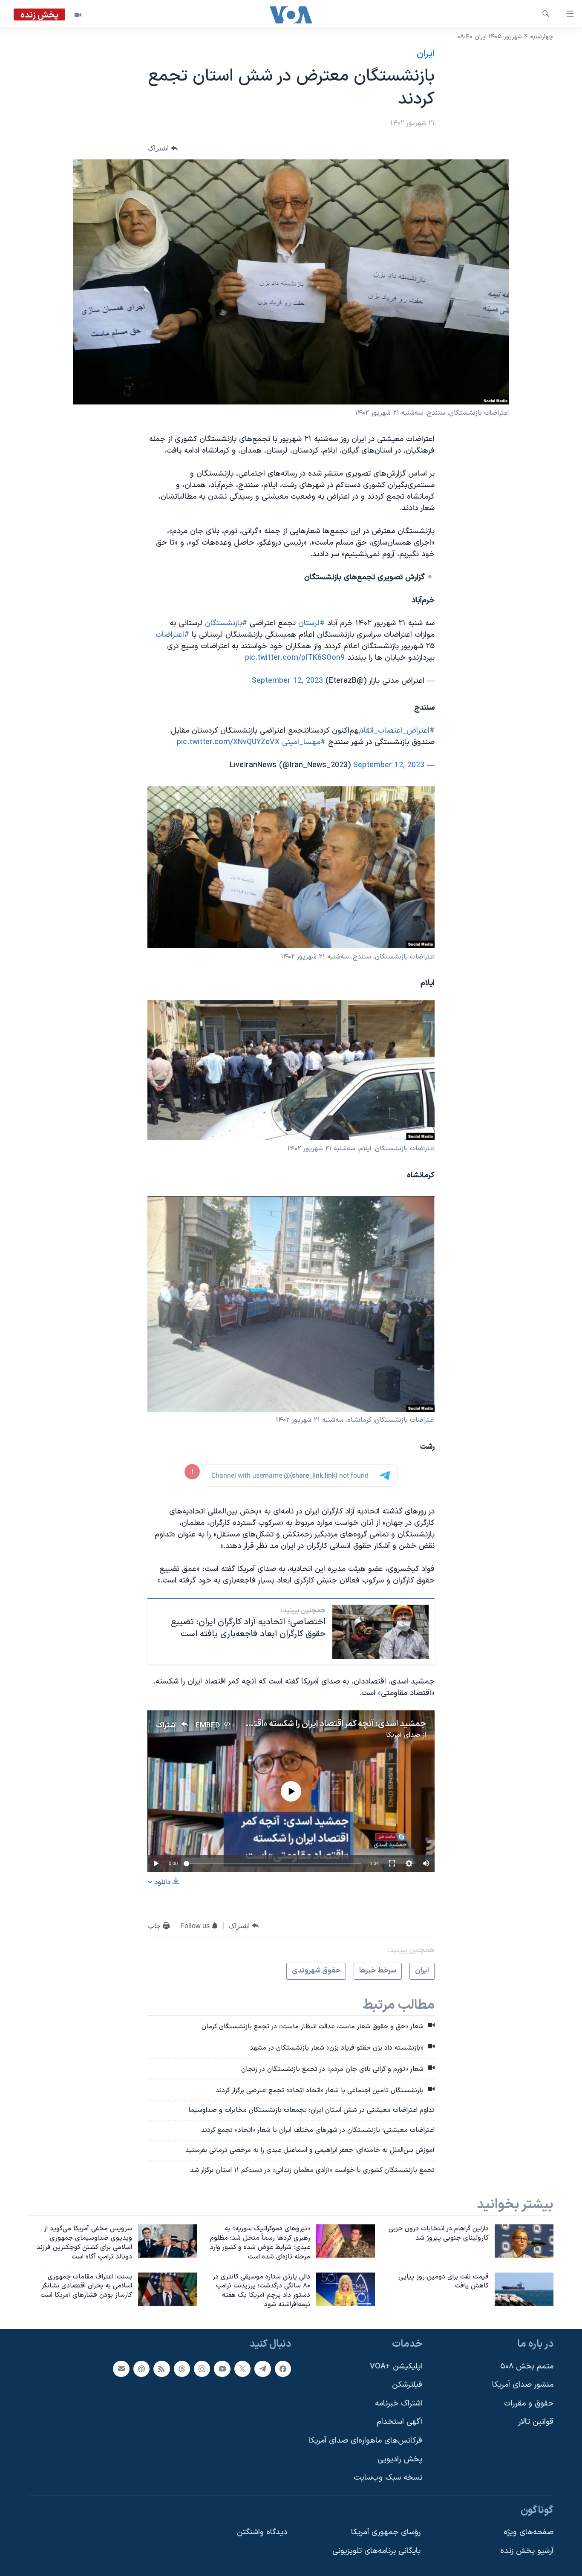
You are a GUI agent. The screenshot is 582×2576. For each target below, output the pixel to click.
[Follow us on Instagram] (202, 2368)
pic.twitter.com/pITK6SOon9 (295, 658)
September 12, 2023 (287, 681)
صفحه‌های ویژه (529, 2532)
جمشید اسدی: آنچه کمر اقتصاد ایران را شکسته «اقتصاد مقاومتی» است (306, 1724)
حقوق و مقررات (529, 2404)
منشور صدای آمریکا (523, 2385)
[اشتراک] (121, 2368)
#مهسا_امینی (304, 742)
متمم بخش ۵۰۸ (527, 2366)
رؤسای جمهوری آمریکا (386, 2532)
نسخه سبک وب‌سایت (388, 2478)
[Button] (163, 149)
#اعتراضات (172, 635)
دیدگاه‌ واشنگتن (262, 2532)
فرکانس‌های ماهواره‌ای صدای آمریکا (365, 2441)
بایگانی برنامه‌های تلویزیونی (376, 2551)
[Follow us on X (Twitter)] (242, 2368)
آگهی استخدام (399, 2422)
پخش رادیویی (400, 2459)
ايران (426, 54)
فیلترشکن (407, 2385)
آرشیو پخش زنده (527, 2551)
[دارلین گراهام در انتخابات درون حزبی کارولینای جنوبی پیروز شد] (524, 2241)
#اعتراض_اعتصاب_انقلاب (396, 731)
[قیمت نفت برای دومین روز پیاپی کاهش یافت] (524, 2289)
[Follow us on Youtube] (222, 2368)
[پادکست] (141, 2368)
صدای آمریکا (403, 1735)
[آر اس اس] (161, 2368)
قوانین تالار (536, 2422)
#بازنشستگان (226, 623)
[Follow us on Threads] (182, 2368)
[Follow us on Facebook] (283, 2368)
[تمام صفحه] (392, 1863)
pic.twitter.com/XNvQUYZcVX (228, 742)
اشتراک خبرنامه (399, 2404)
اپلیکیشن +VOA (396, 2366)
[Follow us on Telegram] (262, 2368)
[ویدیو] (78, 15)
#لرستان (311, 623)
